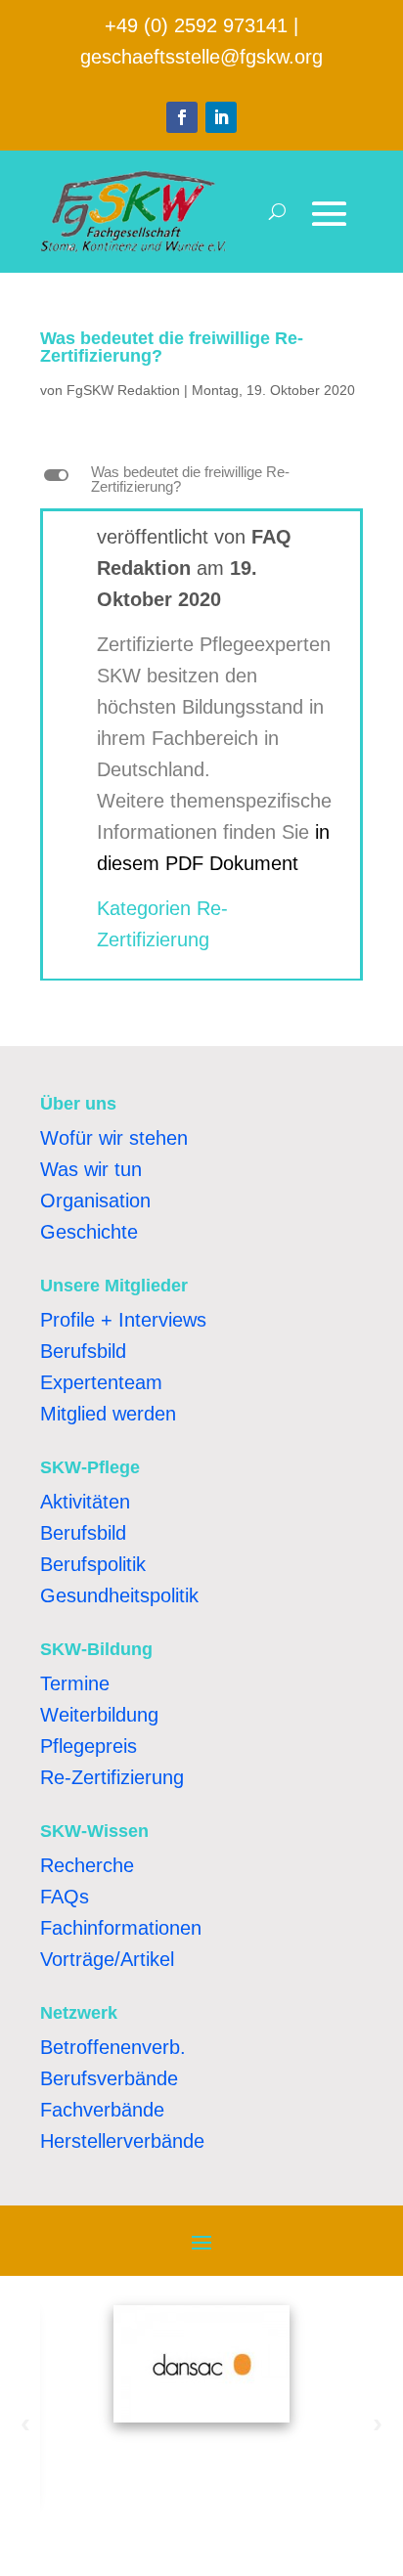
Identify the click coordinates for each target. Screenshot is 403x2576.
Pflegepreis (89, 1746)
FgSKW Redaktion (123, 390)
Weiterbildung (99, 1715)
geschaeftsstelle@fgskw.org (201, 57)
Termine (75, 1683)
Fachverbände (102, 2110)
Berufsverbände (109, 2078)
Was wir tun (91, 1169)
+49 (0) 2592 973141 (196, 25)
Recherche (87, 1865)
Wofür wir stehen (114, 1138)
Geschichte (89, 1232)
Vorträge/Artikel (107, 1959)
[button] (201, 484)
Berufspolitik (93, 1564)
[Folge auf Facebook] (182, 117)
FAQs (65, 1897)
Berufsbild (83, 1351)
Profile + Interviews (123, 1320)
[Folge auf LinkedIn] (221, 117)
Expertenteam (101, 1382)
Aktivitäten (85, 1502)
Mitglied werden (108, 1414)
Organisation (95, 1201)
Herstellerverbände (122, 2141)
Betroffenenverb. (113, 2047)
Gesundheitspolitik (119, 1595)
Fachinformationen (121, 1928)
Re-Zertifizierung (112, 1777)
